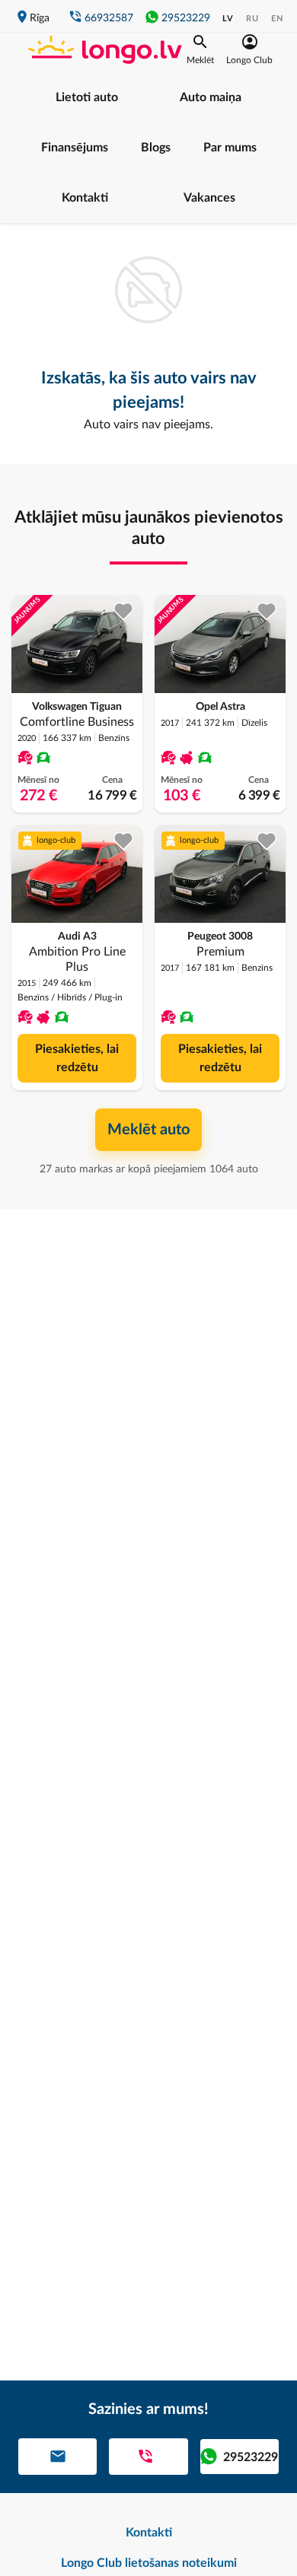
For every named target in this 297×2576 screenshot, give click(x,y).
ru (252, 19)
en (277, 19)
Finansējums (75, 148)
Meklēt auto (148, 1130)
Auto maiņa (211, 97)
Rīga (40, 18)
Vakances (209, 198)
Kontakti (85, 198)
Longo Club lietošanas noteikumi (149, 2563)
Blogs (156, 148)
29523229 (186, 18)
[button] (200, 49)
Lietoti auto (87, 97)
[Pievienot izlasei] (124, 611)
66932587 (109, 18)
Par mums (230, 148)
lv (228, 19)
